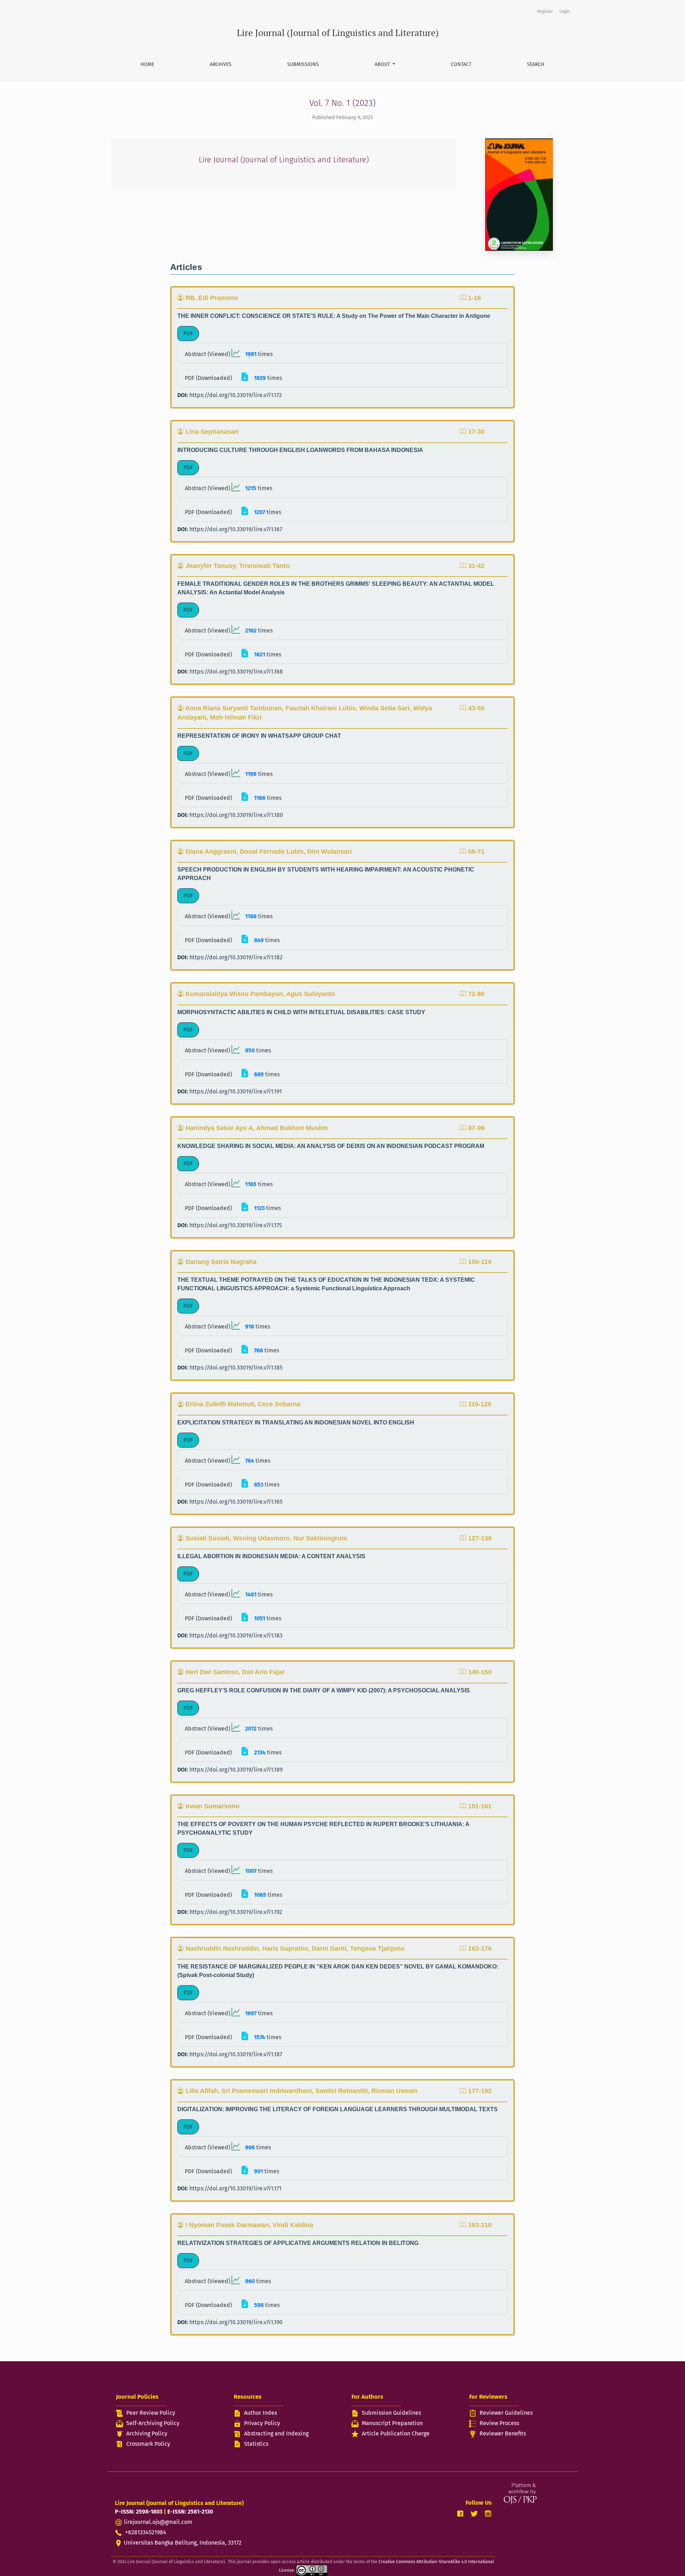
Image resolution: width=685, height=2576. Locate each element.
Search (536, 64)
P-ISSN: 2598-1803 (139, 2512)
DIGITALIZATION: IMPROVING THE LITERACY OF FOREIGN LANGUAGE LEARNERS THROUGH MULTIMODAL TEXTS (338, 2109)
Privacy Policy (262, 2423)
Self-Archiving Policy (153, 2423)
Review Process (499, 2423)
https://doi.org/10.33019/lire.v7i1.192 (236, 1912)
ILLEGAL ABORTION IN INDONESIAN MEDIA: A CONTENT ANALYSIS (271, 1556)
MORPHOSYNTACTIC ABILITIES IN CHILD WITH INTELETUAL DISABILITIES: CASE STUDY (301, 1012)
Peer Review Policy (151, 2413)
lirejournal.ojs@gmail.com (158, 2522)
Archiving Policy (147, 2433)
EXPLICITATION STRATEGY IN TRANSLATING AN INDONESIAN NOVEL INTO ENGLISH (296, 1422)
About (383, 64)
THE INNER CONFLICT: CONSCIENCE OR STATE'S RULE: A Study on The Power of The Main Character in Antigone (334, 316)
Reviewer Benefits (503, 2433)
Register (545, 11)
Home (147, 64)
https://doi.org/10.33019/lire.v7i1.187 (236, 2054)
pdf (188, 333)
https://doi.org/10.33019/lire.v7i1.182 (236, 957)
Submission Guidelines (391, 2413)
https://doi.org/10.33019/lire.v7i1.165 (236, 1502)
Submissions (303, 64)
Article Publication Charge (396, 2433)
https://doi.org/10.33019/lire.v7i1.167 (236, 529)
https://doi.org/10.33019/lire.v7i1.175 (236, 1225)
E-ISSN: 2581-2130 (190, 2512)
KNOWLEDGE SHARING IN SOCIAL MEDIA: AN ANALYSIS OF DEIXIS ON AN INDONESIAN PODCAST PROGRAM (331, 1146)
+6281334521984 (145, 2532)
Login (565, 11)
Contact (461, 64)
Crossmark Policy (148, 2444)
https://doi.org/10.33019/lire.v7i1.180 (236, 815)
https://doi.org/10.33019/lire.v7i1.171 (235, 2188)
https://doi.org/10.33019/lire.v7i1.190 (236, 2322)
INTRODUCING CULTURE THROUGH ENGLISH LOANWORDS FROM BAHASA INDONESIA (300, 450)
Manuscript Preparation (392, 2423)
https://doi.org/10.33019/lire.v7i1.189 (236, 1770)
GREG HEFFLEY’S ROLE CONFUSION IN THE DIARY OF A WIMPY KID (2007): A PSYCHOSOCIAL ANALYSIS (324, 1690)
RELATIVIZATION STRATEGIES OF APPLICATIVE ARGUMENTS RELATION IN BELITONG (298, 2243)
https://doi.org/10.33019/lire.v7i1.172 (236, 395)
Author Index (261, 2413)
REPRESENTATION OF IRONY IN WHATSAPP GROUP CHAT (259, 736)
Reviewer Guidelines (506, 2413)
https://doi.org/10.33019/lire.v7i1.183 (236, 1635)
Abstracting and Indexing (276, 2433)
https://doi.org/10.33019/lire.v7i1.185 (236, 1368)
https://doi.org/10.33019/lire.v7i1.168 (236, 672)
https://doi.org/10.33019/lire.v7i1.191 (236, 1091)
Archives (221, 64)
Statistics (256, 2444)
